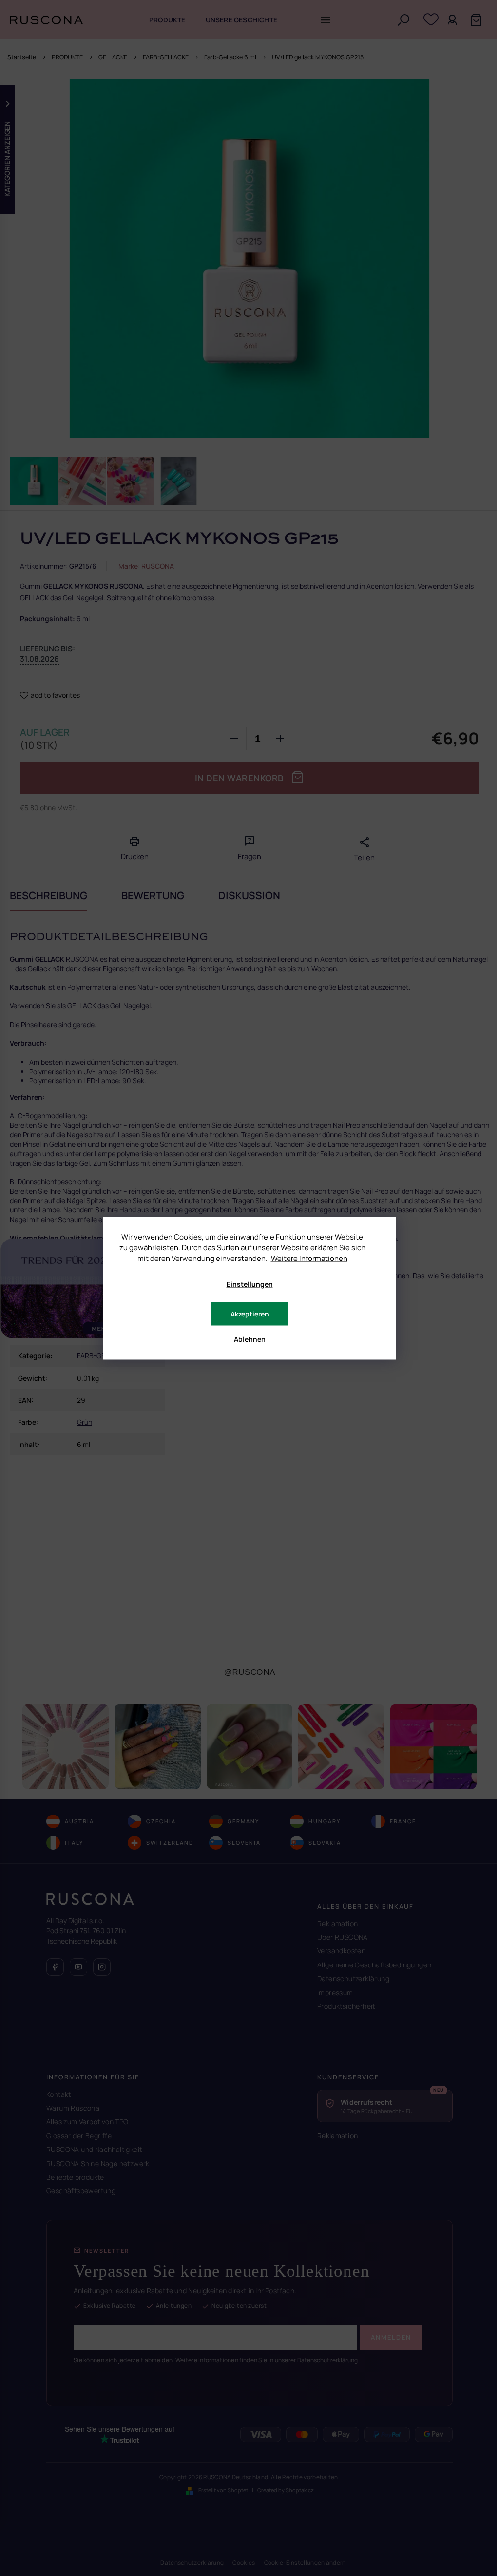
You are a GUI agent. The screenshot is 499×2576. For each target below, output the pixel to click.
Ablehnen (250, 1339)
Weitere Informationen (309, 1258)
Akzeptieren (250, 1313)
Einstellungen (250, 1284)
